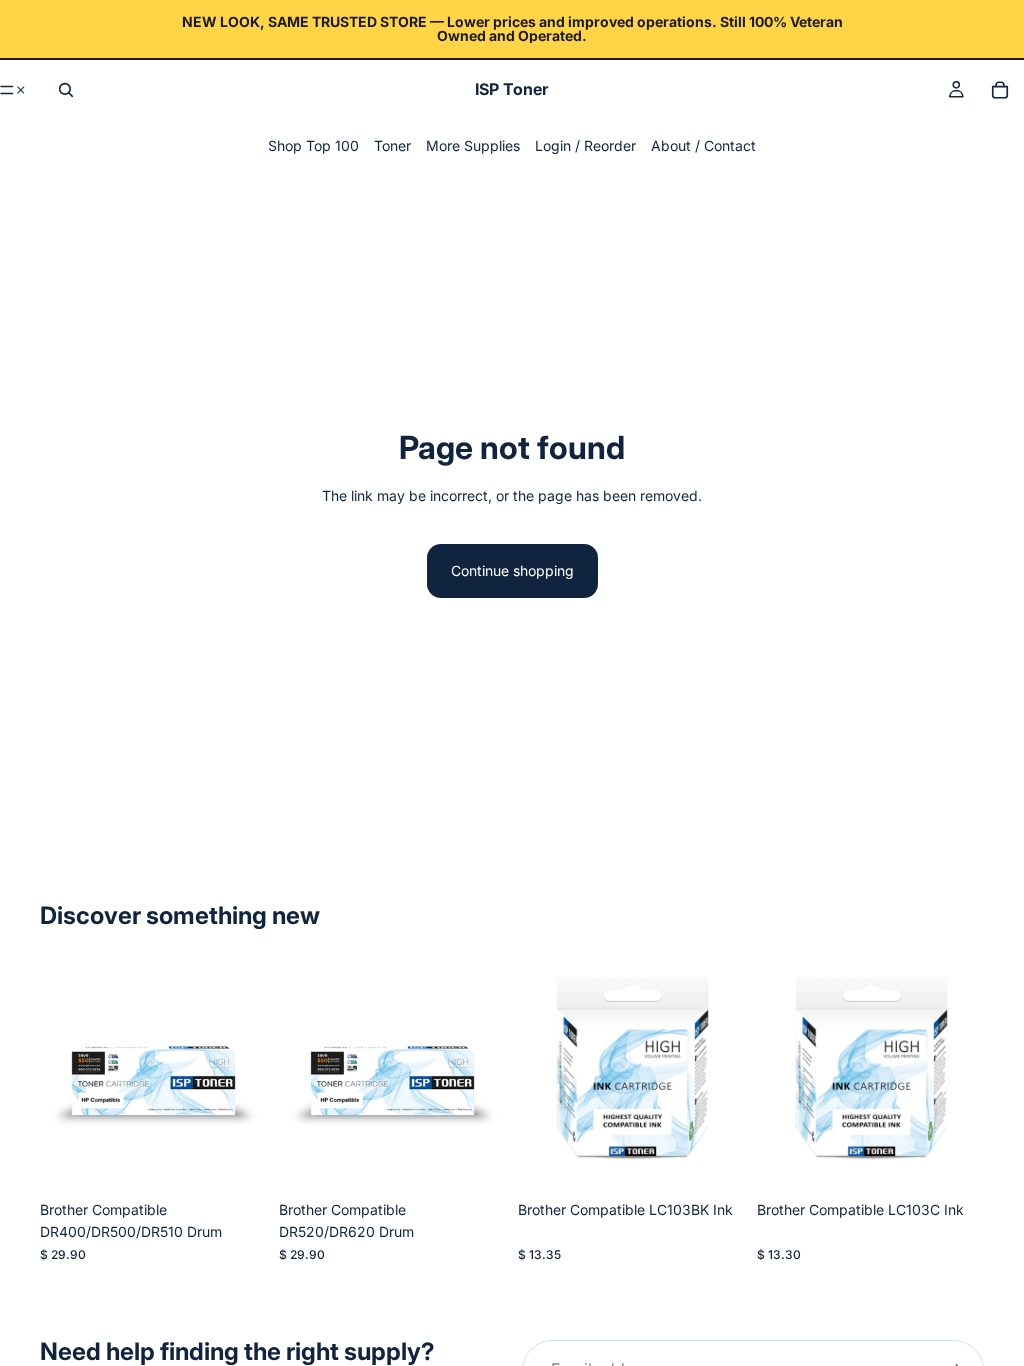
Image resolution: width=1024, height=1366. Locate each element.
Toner (392, 145)
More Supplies (473, 145)
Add (253, 1159)
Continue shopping (512, 570)
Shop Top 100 (313, 145)
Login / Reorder (585, 145)
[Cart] (1000, 90)
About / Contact (703, 145)
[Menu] (13, 90)
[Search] (66, 90)
